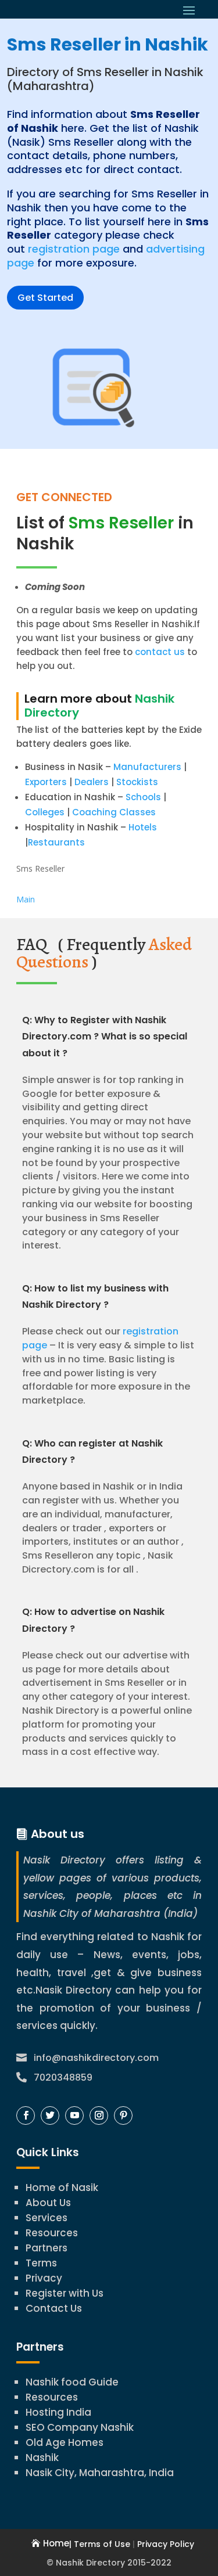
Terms (41, 2263)
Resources (52, 2233)
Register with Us (65, 2293)
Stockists (137, 782)
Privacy (44, 2278)
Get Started (45, 298)
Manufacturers (147, 767)
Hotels (143, 827)
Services (47, 2218)
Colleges (45, 812)
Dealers (92, 782)
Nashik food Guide (72, 2382)
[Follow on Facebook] (26, 2116)
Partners (47, 2248)
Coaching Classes (114, 812)
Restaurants (56, 842)
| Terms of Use (100, 2544)
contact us (159, 652)
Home (56, 2543)
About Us (48, 2203)
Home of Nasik (62, 2188)
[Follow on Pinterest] (123, 2116)
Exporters (46, 782)
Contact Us (54, 2308)
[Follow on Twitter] (50, 2116)
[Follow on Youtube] (74, 2116)
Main (26, 899)
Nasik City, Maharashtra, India (100, 2473)
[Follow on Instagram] (99, 2116)
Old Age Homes (65, 2442)
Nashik (42, 2458)
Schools (143, 797)
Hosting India (58, 2412)
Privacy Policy (166, 2544)
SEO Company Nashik (80, 2427)
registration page (74, 249)
